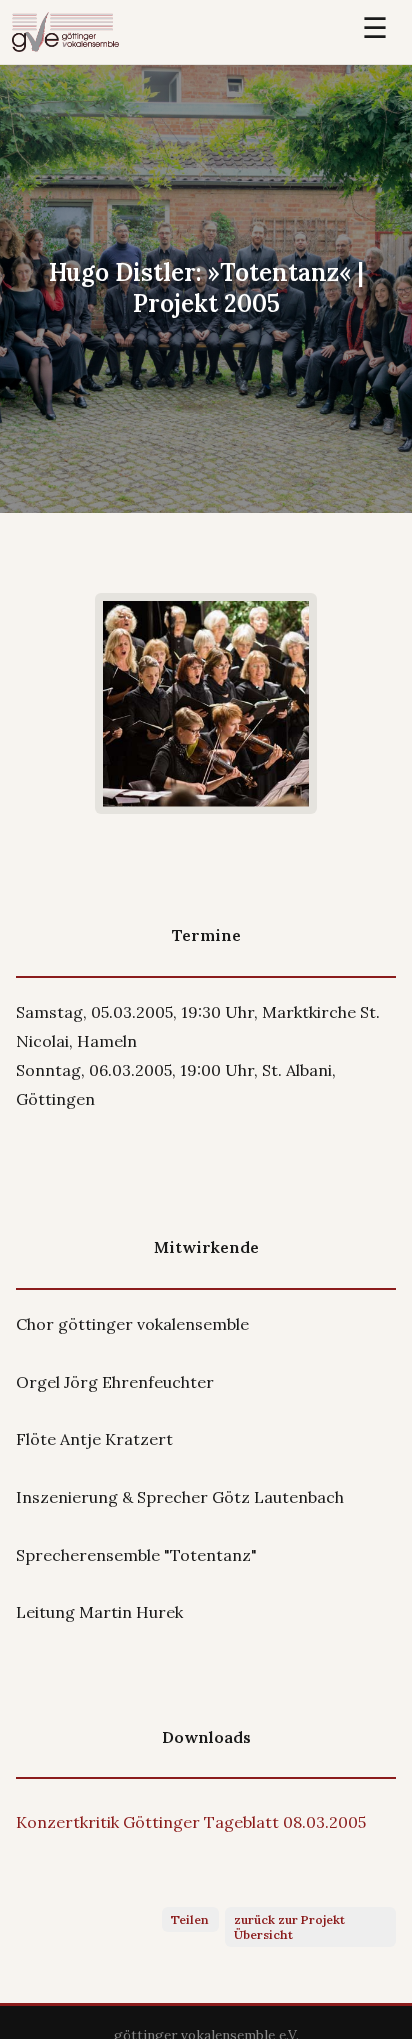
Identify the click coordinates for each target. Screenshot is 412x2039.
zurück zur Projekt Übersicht (289, 1927)
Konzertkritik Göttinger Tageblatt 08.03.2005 (191, 1822)
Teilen (190, 1919)
